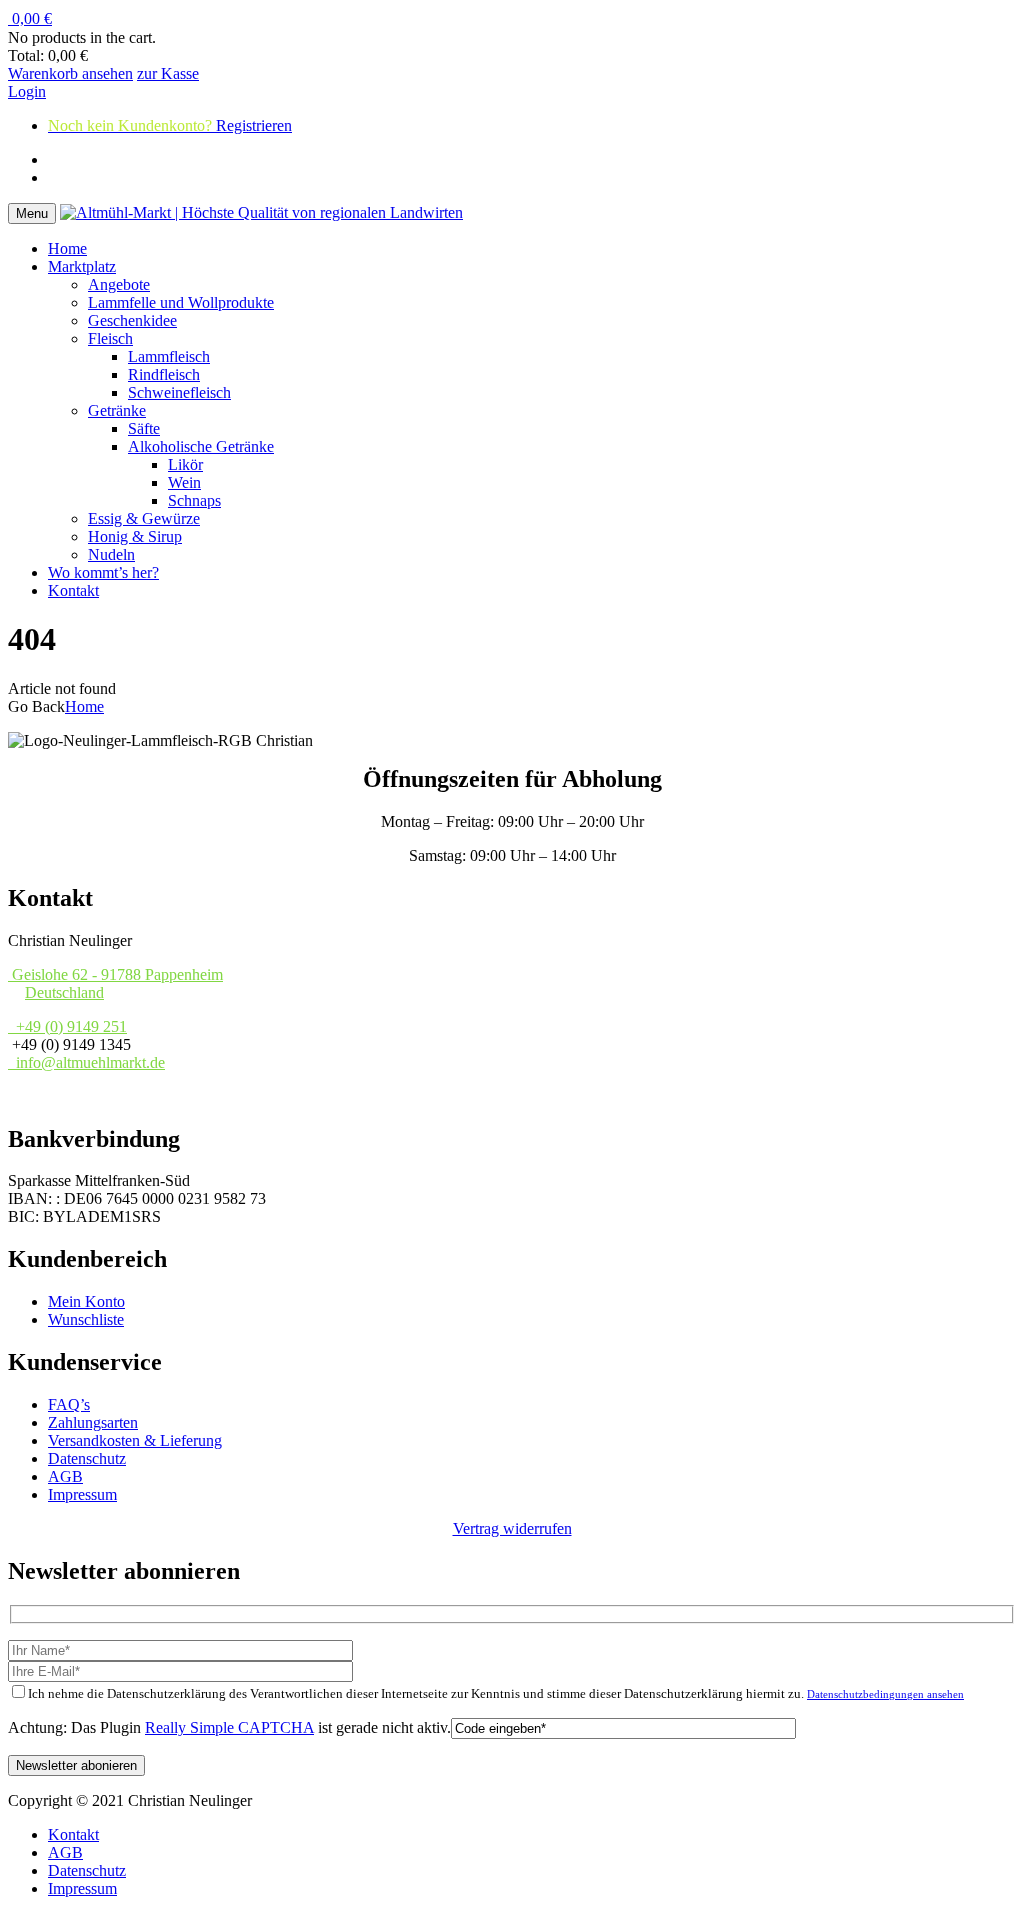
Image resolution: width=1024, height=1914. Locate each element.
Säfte (144, 428)
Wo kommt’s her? (103, 572)
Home (67, 248)
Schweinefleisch (179, 392)
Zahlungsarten (93, 1422)
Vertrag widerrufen (512, 1528)
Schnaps (194, 500)
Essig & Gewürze (144, 518)
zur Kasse (168, 73)
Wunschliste (86, 1319)
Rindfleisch (164, 374)
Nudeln (111, 554)
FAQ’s (69, 1404)
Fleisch (110, 338)
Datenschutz (87, 1458)
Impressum (82, 1494)
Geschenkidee (132, 320)
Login (27, 91)
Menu (32, 213)
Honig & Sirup (135, 536)
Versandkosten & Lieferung (135, 1440)
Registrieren (221, 91)
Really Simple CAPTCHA (229, 1727)
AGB (65, 1476)
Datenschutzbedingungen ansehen (885, 1694)
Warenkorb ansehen (70, 73)
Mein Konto (86, 1301)
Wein (184, 482)
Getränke (117, 410)
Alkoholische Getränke (201, 446)
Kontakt (73, 590)
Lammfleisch (169, 356)
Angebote (119, 284)
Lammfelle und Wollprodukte (181, 302)
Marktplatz (82, 266)
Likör (185, 464)
